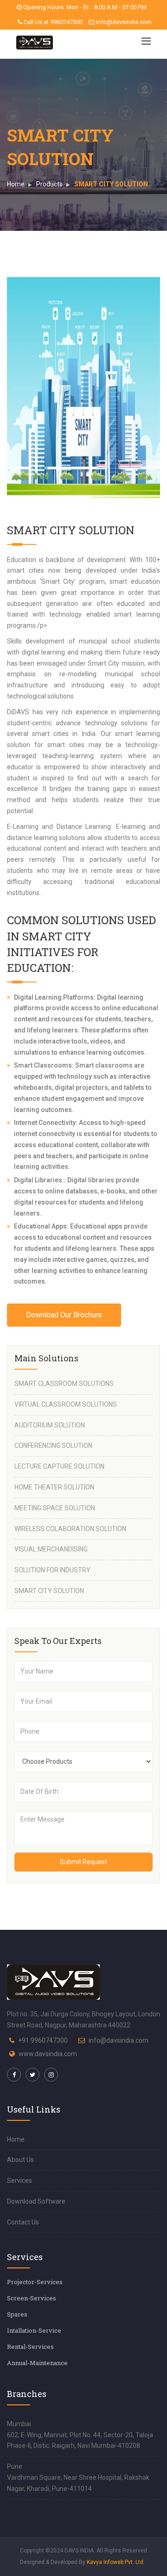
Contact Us (23, 2222)
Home (16, 184)
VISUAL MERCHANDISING (51, 1549)
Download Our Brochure (64, 1315)
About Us (20, 2160)
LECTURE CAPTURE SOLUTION (59, 1466)
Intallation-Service (34, 2330)
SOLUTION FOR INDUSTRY (52, 1570)
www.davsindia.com (48, 2054)
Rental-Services (30, 2347)
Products (49, 184)
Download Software (36, 2201)
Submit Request (83, 1862)
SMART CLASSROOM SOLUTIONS (64, 1384)
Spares (17, 2314)
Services (19, 2181)
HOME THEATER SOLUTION (54, 1487)
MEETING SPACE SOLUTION (55, 1508)
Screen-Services (32, 2298)
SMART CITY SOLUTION (49, 1591)
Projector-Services (35, 2282)
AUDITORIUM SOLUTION (50, 1425)
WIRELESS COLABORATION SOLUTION (70, 1529)
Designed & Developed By (82, 2562)
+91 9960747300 (43, 2040)
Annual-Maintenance (37, 2363)
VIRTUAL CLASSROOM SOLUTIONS (66, 1404)
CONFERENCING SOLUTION (53, 1446)
